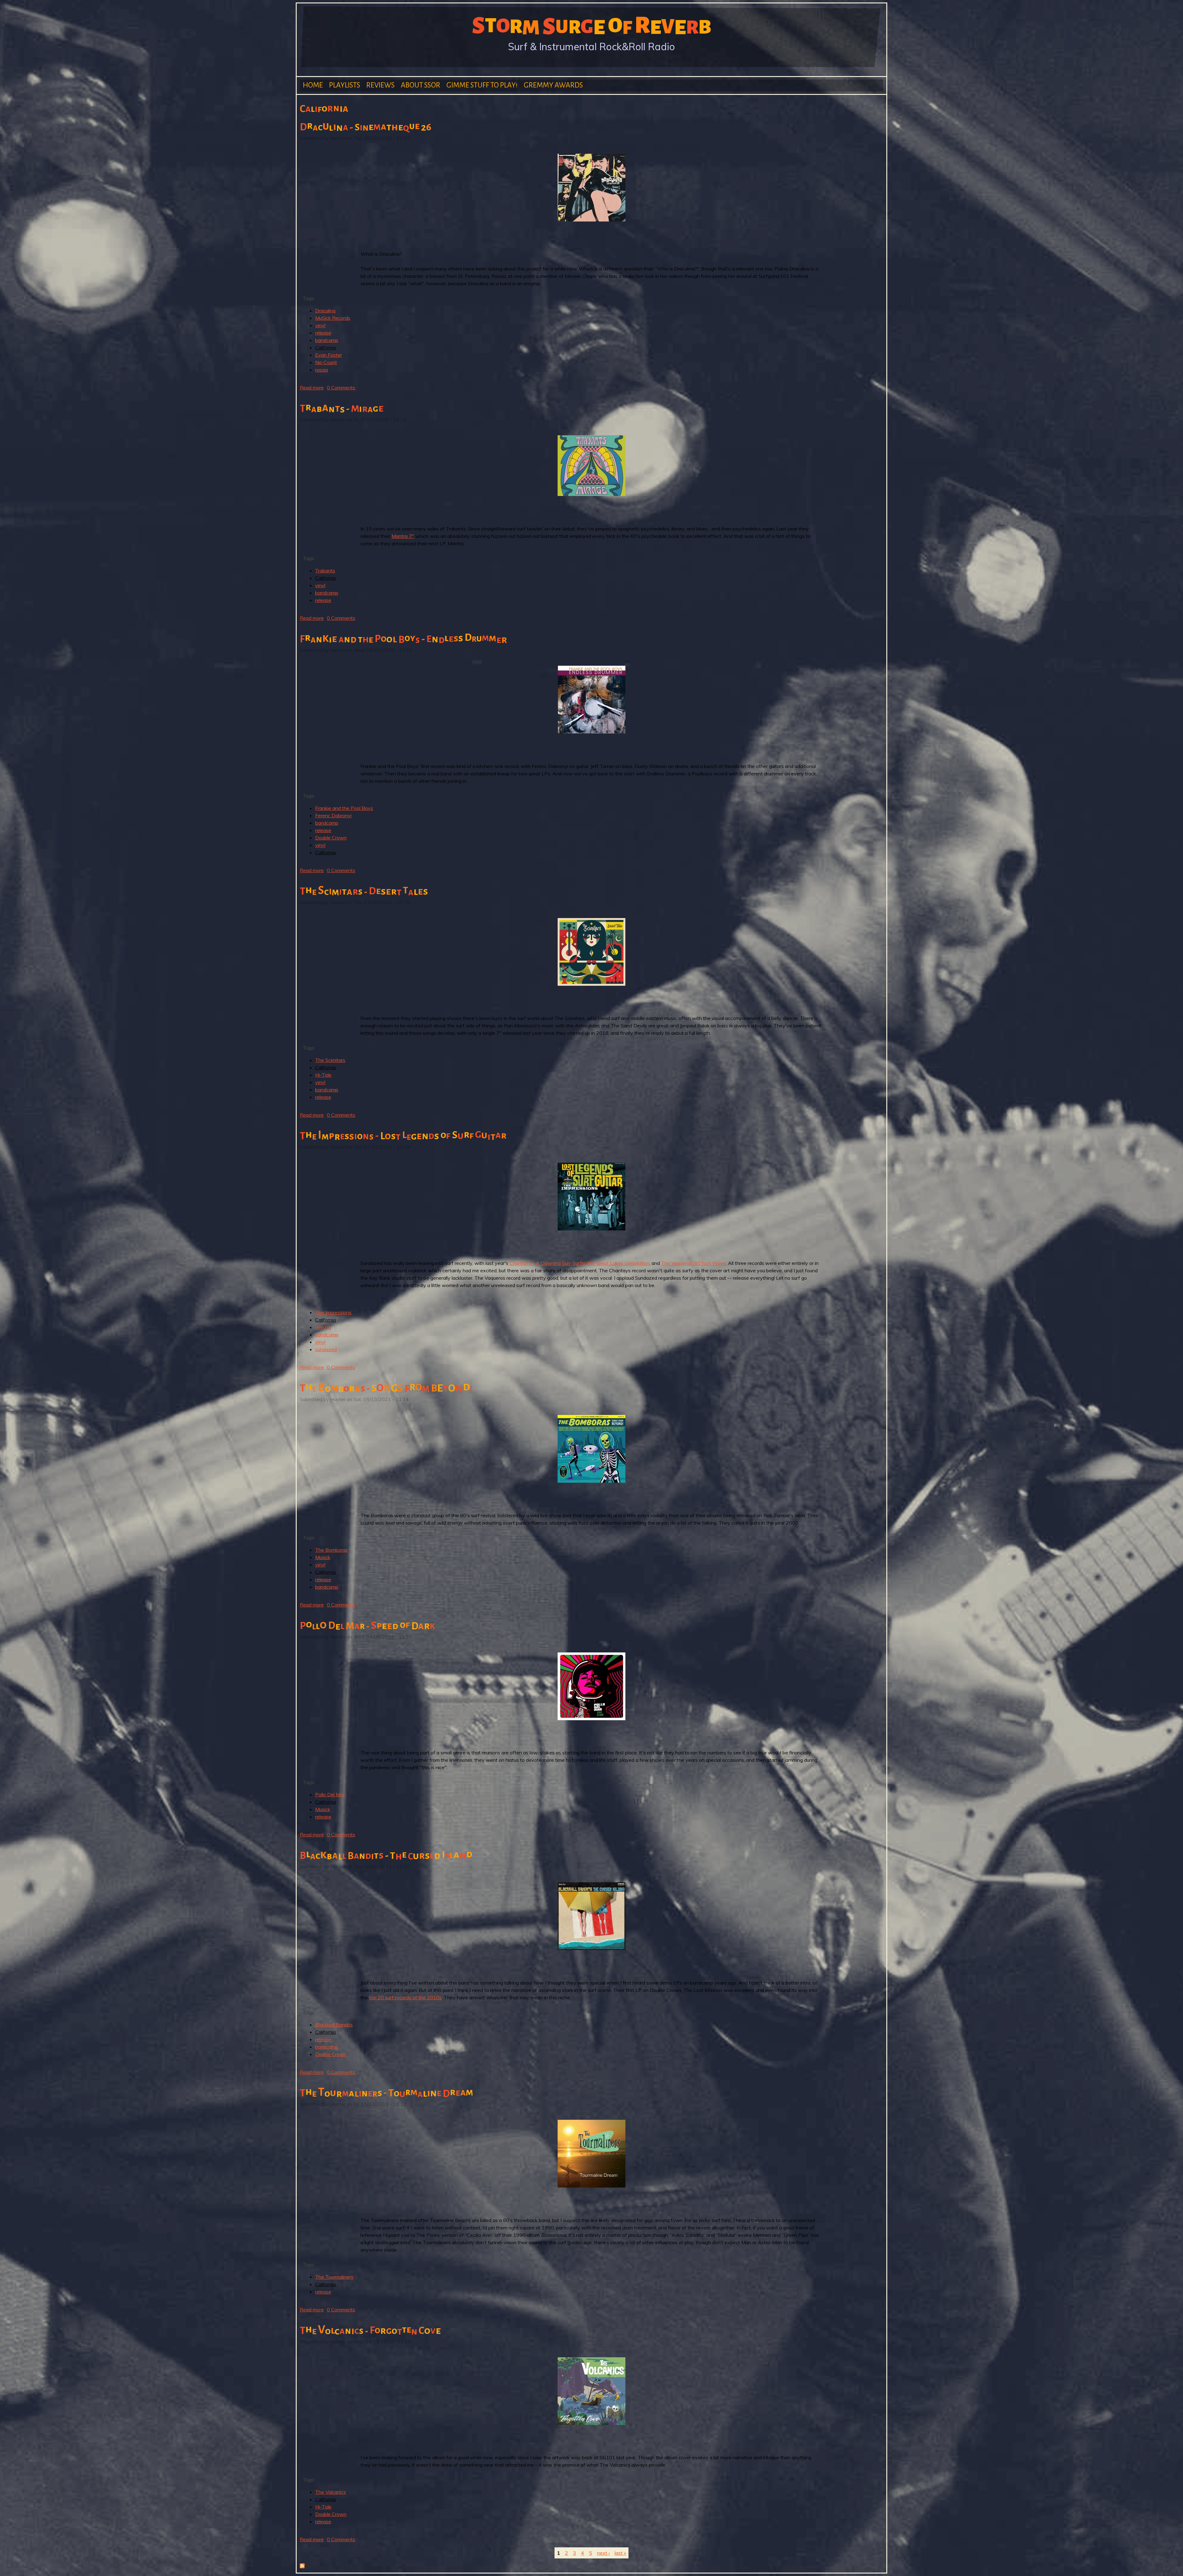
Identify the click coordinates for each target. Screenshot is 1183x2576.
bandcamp (327, 340)
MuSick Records (333, 318)
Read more (312, 388)
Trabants (325, 571)
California (325, 347)
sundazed (326, 1349)
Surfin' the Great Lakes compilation (611, 1263)
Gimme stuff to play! (482, 85)
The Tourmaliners (334, 2277)
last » (620, 2553)
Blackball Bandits (334, 2025)
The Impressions (333, 1312)
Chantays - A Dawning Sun (539, 1263)
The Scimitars (330, 1060)
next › (603, 2553)
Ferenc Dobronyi (333, 815)
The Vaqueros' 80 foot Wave (693, 1263)
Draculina (325, 311)
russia (321, 370)
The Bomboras (331, 1550)
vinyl (320, 325)
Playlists (345, 85)
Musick (323, 1557)
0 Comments (341, 388)
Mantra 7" (403, 536)
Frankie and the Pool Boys (344, 808)
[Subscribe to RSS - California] (302, 2566)
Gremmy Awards (553, 85)
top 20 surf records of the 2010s (405, 1997)
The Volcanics (331, 2492)
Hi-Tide (323, 1075)
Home (313, 85)
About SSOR (421, 85)
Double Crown (331, 838)
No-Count (326, 362)
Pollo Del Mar (330, 1794)
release (323, 333)
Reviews (380, 85)
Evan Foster (329, 355)
